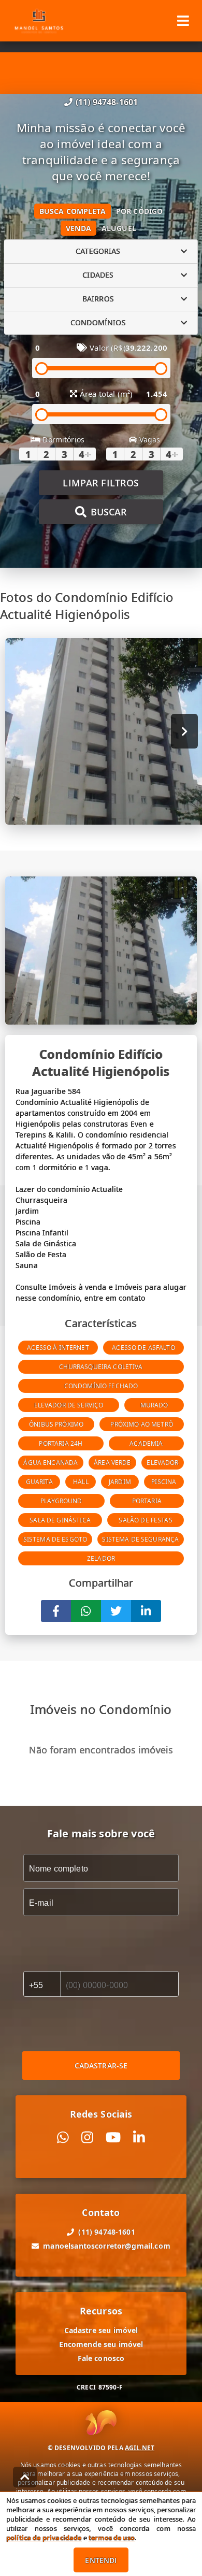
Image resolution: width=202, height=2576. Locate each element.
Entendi (101, 2560)
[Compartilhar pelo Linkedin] (146, 1611)
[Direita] (185, 731)
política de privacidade (44, 2538)
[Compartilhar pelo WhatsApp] (86, 1611)
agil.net (140, 2448)
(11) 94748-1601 (107, 102)
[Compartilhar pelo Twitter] (116, 1611)
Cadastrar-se (101, 2066)
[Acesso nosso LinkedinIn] (139, 2138)
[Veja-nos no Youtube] (113, 2138)
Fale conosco (101, 2358)
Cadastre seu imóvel (101, 2330)
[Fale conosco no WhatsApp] (63, 2138)
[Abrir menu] (183, 21)
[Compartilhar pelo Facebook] (56, 1611)
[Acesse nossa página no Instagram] (87, 2138)
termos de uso (112, 2538)
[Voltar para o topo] (25, 2477)
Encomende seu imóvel (101, 2344)
